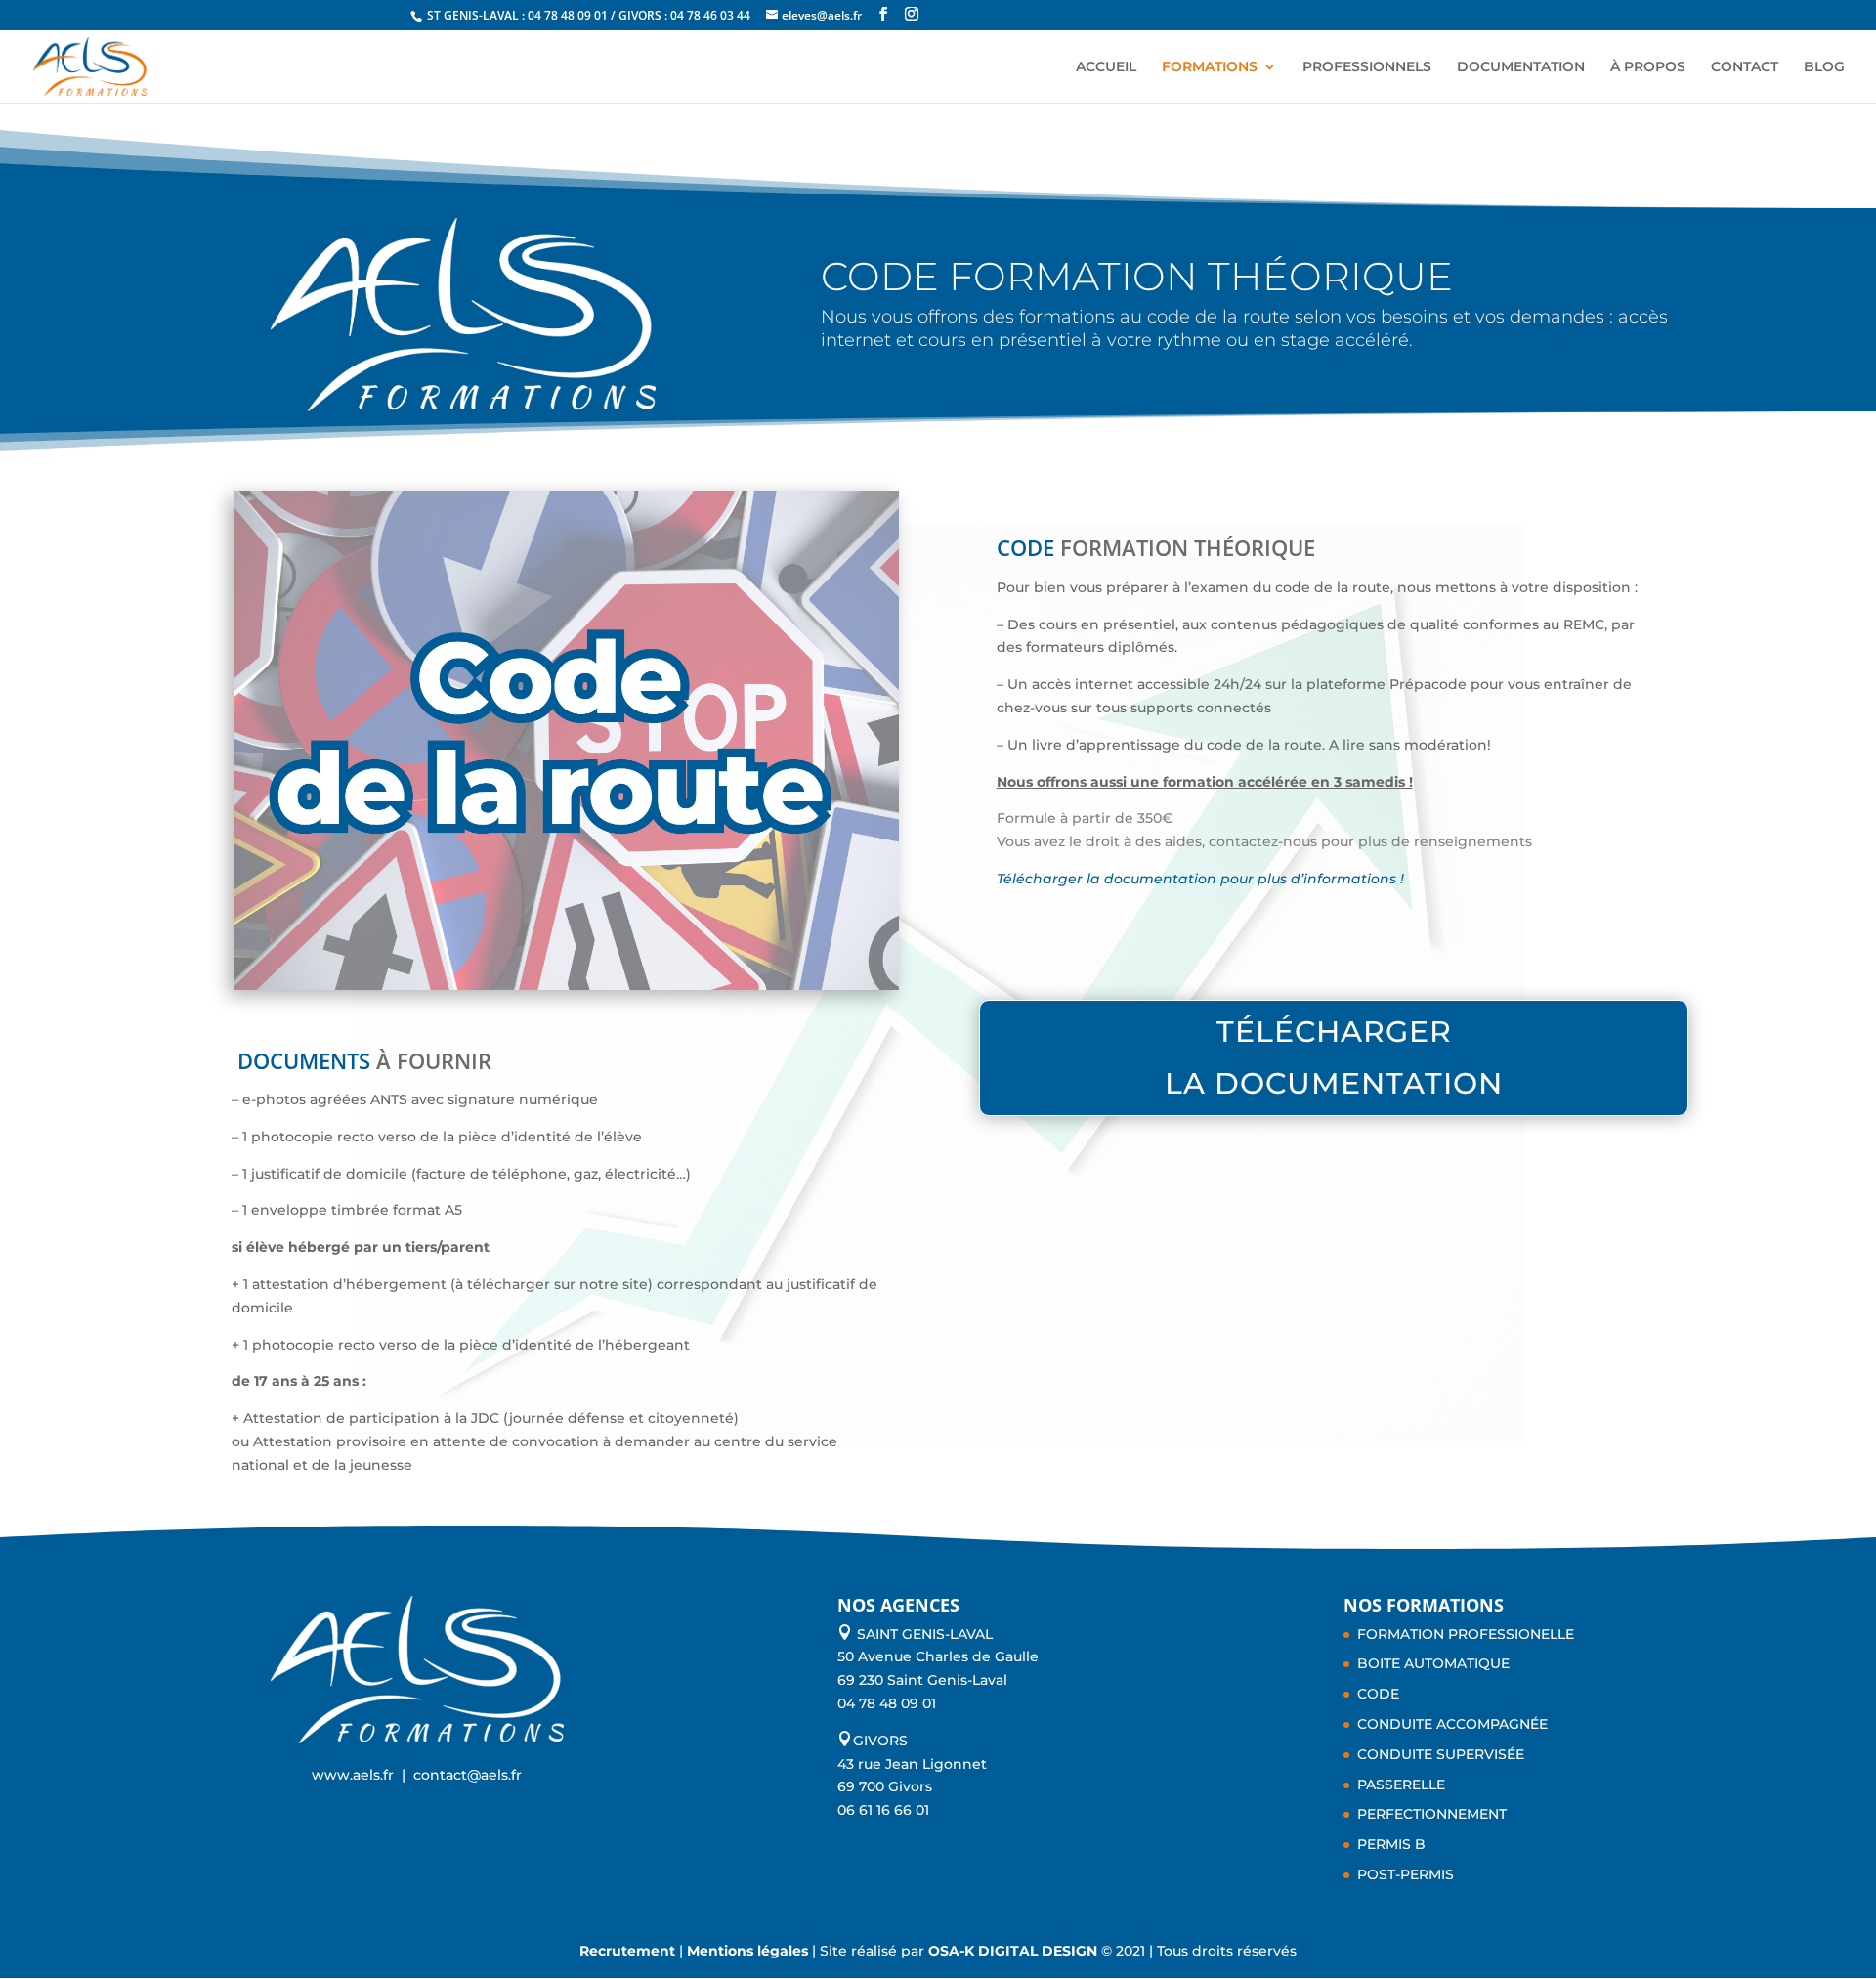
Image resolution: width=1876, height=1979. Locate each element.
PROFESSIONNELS (1367, 67)
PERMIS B (1391, 1844)
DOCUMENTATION (1521, 67)
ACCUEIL (1106, 67)
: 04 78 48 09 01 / (570, 15)
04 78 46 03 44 (710, 15)
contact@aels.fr (468, 1775)
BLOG (1824, 67)
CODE (1378, 1694)
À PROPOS (1648, 67)
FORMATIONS (1210, 67)
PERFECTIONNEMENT (1432, 1814)
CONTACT (1745, 67)
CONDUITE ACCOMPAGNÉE (1452, 1724)
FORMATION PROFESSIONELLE (1466, 1634)
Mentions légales (747, 1951)
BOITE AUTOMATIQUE (1433, 1663)
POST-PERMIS (1406, 1874)
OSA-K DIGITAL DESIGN (1015, 1951)
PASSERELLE (1401, 1785)
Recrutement (627, 1951)
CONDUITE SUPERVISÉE (1441, 1754)
